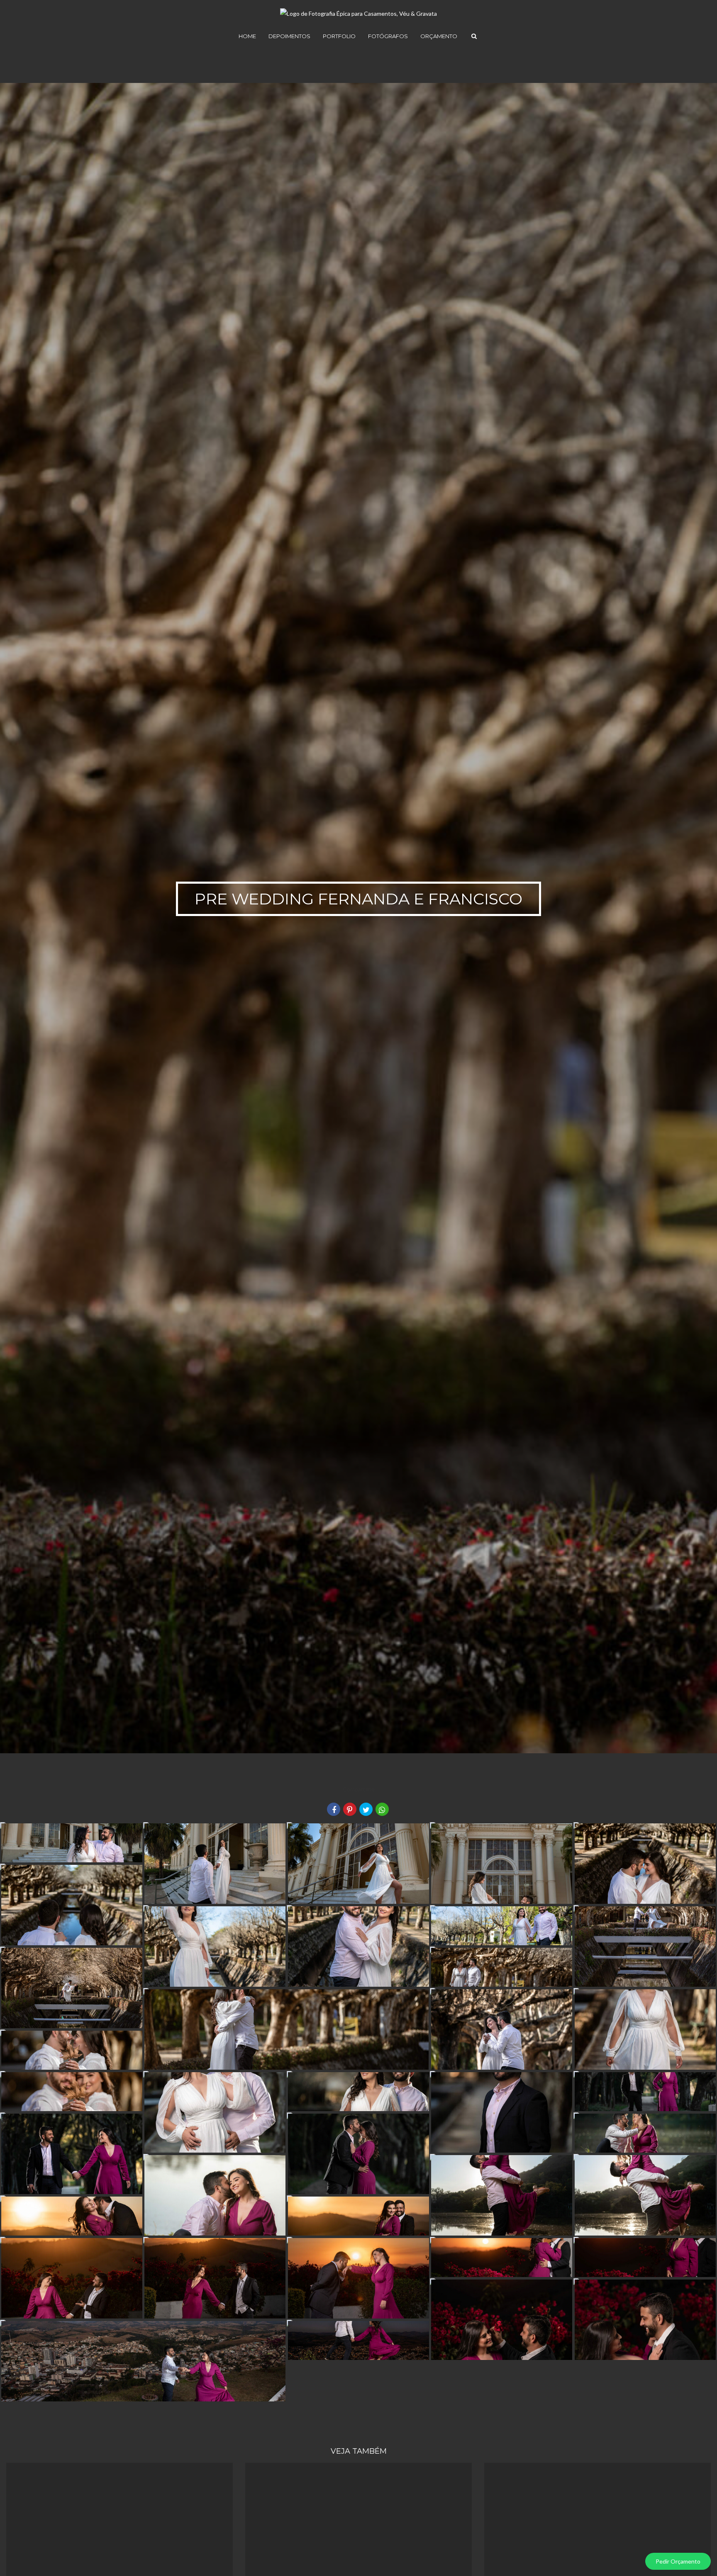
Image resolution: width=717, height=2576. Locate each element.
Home (247, 36)
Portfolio (339, 36)
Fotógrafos (388, 36)
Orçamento (439, 36)
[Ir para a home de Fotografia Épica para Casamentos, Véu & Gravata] (358, 9)
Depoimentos (289, 36)
